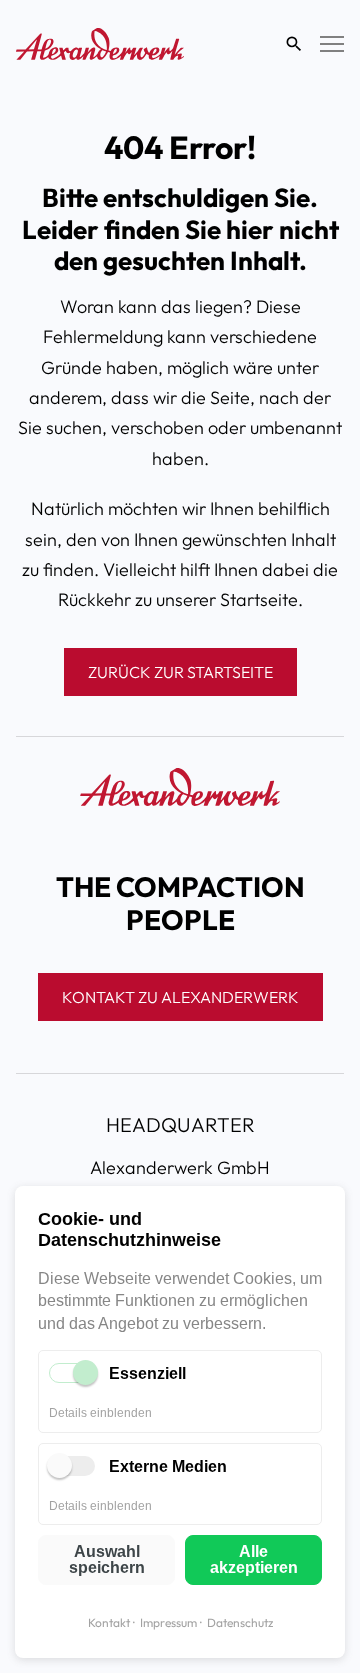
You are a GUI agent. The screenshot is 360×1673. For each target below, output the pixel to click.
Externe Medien (168, 1466)
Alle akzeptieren (254, 1559)
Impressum (168, 1622)
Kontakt (109, 1622)
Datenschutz (240, 1622)
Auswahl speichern (107, 1559)
